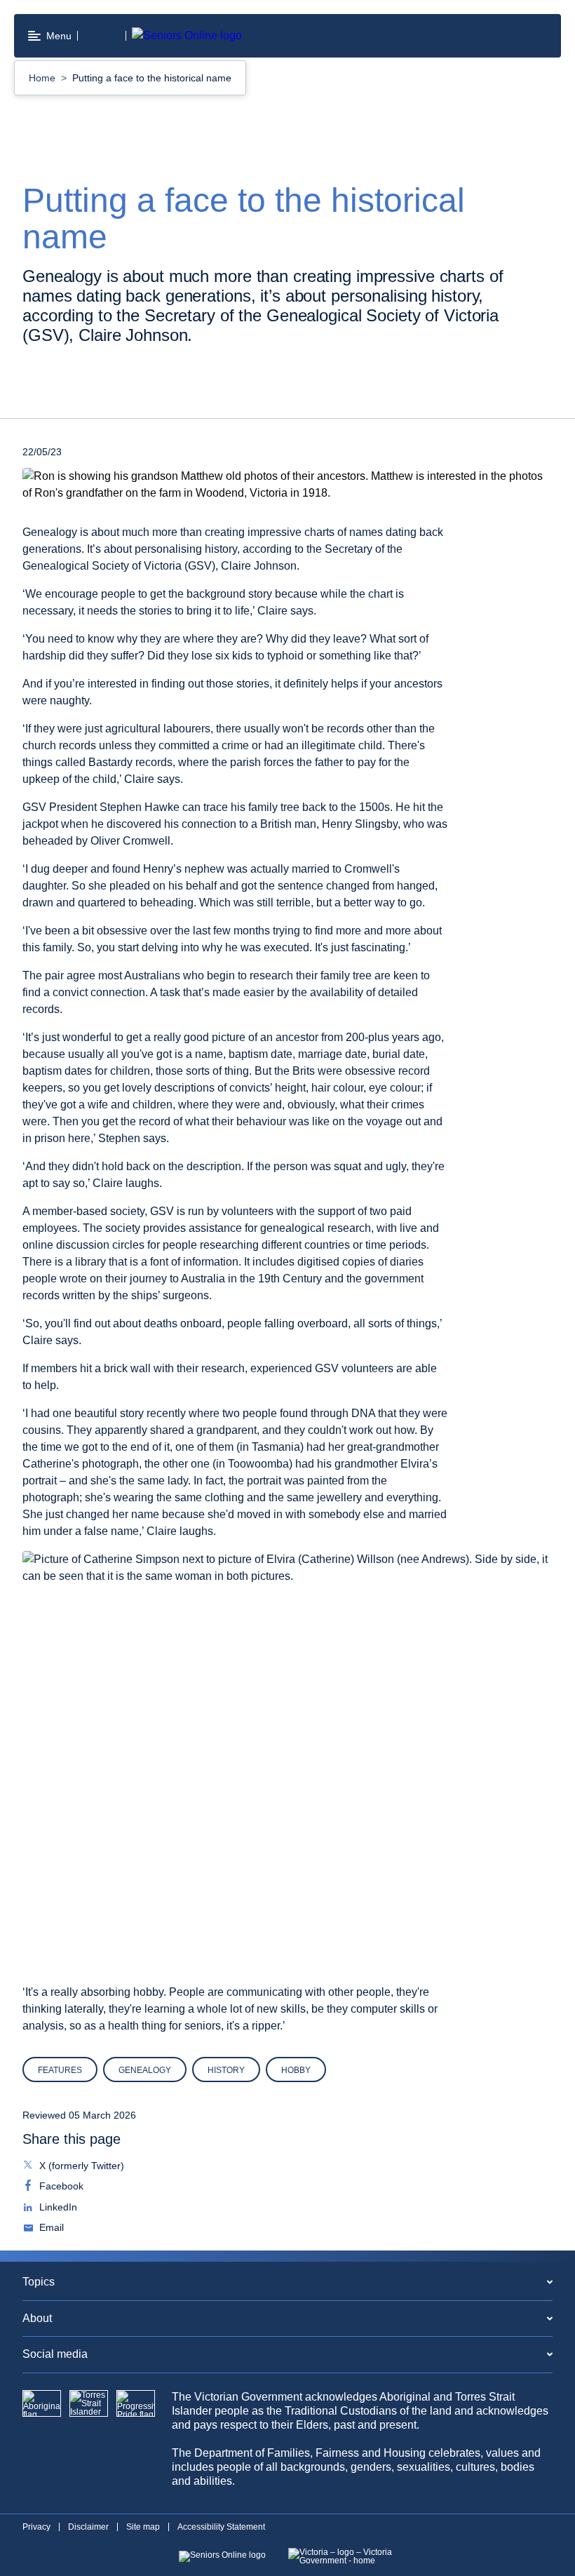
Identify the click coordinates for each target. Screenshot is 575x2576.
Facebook (60, 2187)
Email (50, 2229)
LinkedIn (57, 2208)
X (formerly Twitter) (80, 2167)
